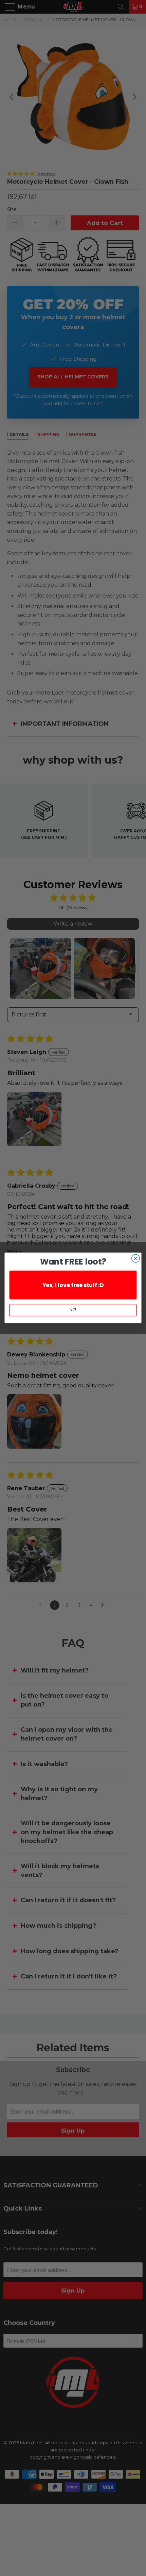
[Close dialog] (136, 1258)
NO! (73, 1310)
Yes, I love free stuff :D (73, 1285)
